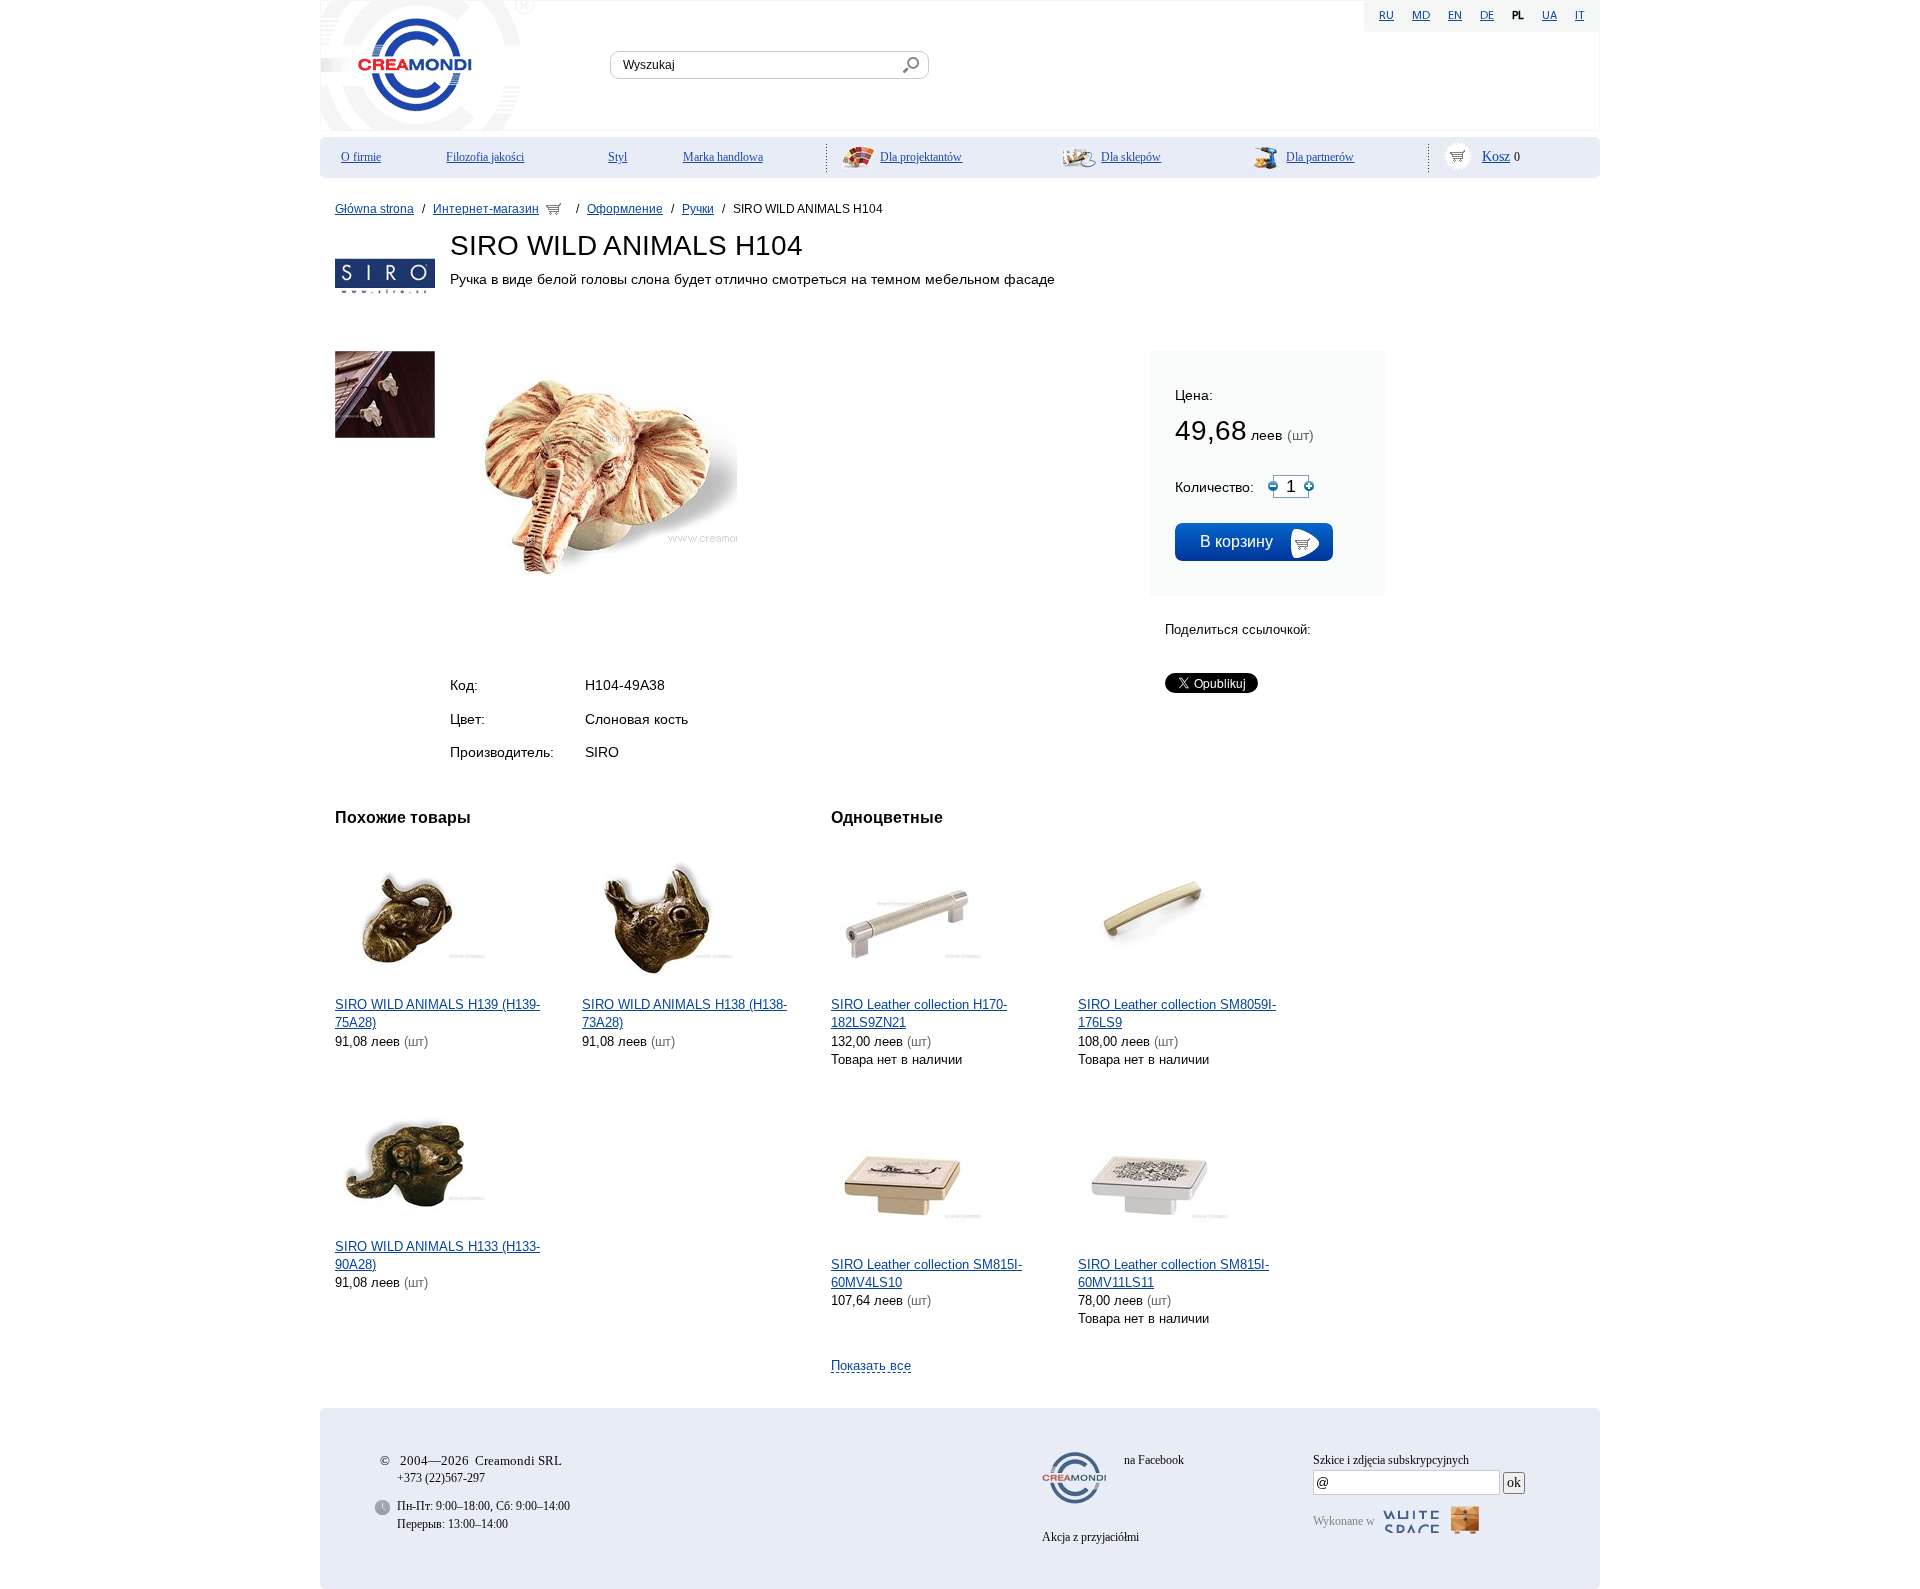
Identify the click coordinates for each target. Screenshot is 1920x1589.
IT (1579, 16)
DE (1487, 16)
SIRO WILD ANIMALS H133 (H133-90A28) (437, 1255)
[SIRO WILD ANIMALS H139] (451, 914)
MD (1421, 16)
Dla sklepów (1131, 157)
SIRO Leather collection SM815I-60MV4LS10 (926, 1273)
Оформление (625, 209)
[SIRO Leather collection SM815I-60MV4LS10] (947, 1174)
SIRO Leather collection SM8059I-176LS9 (1177, 1013)
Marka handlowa (723, 157)
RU (1386, 16)
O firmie (361, 157)
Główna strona (374, 209)
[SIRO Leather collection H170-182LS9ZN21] (947, 914)
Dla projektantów (921, 157)
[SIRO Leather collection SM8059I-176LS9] (1194, 914)
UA (1549, 16)
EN (1455, 16)
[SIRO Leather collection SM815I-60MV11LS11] (1194, 1174)
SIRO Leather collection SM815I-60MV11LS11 (1173, 1273)
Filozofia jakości (485, 157)
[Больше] (1309, 486)
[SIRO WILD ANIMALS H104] (593, 597)
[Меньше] (1273, 486)
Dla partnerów (1320, 157)
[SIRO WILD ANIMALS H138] (698, 914)
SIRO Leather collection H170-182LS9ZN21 (919, 1013)
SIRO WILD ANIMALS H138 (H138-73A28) (684, 1013)
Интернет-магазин (486, 209)
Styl (617, 157)
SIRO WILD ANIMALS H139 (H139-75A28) (437, 1013)
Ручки (698, 209)
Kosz (1496, 156)
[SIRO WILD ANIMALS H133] (451, 1156)
